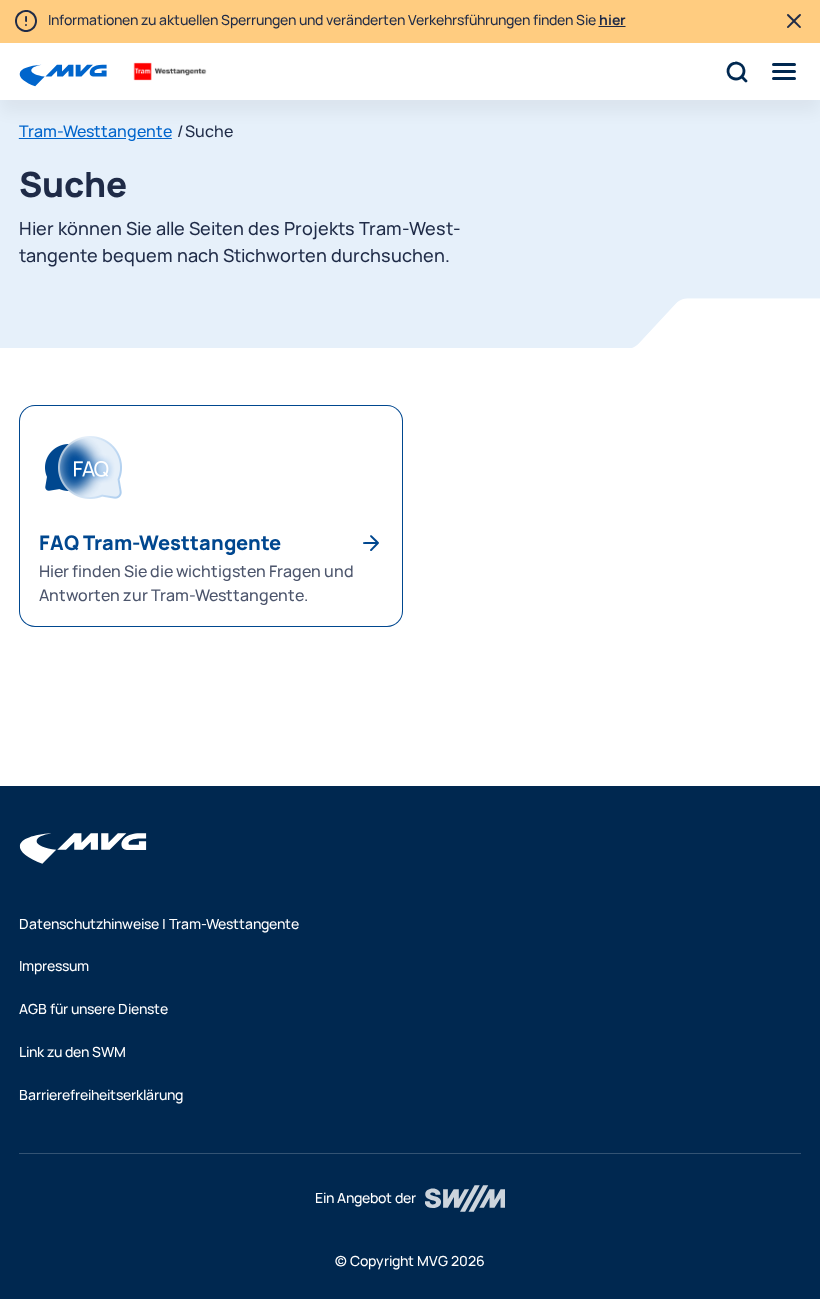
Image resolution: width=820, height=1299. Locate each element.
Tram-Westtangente (95, 131)
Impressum (54, 965)
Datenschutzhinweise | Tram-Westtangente (159, 923)
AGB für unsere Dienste (93, 1008)
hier (612, 19)
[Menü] (784, 71)
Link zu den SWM (72, 1051)
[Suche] (736, 71)
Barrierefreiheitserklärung (101, 1094)
